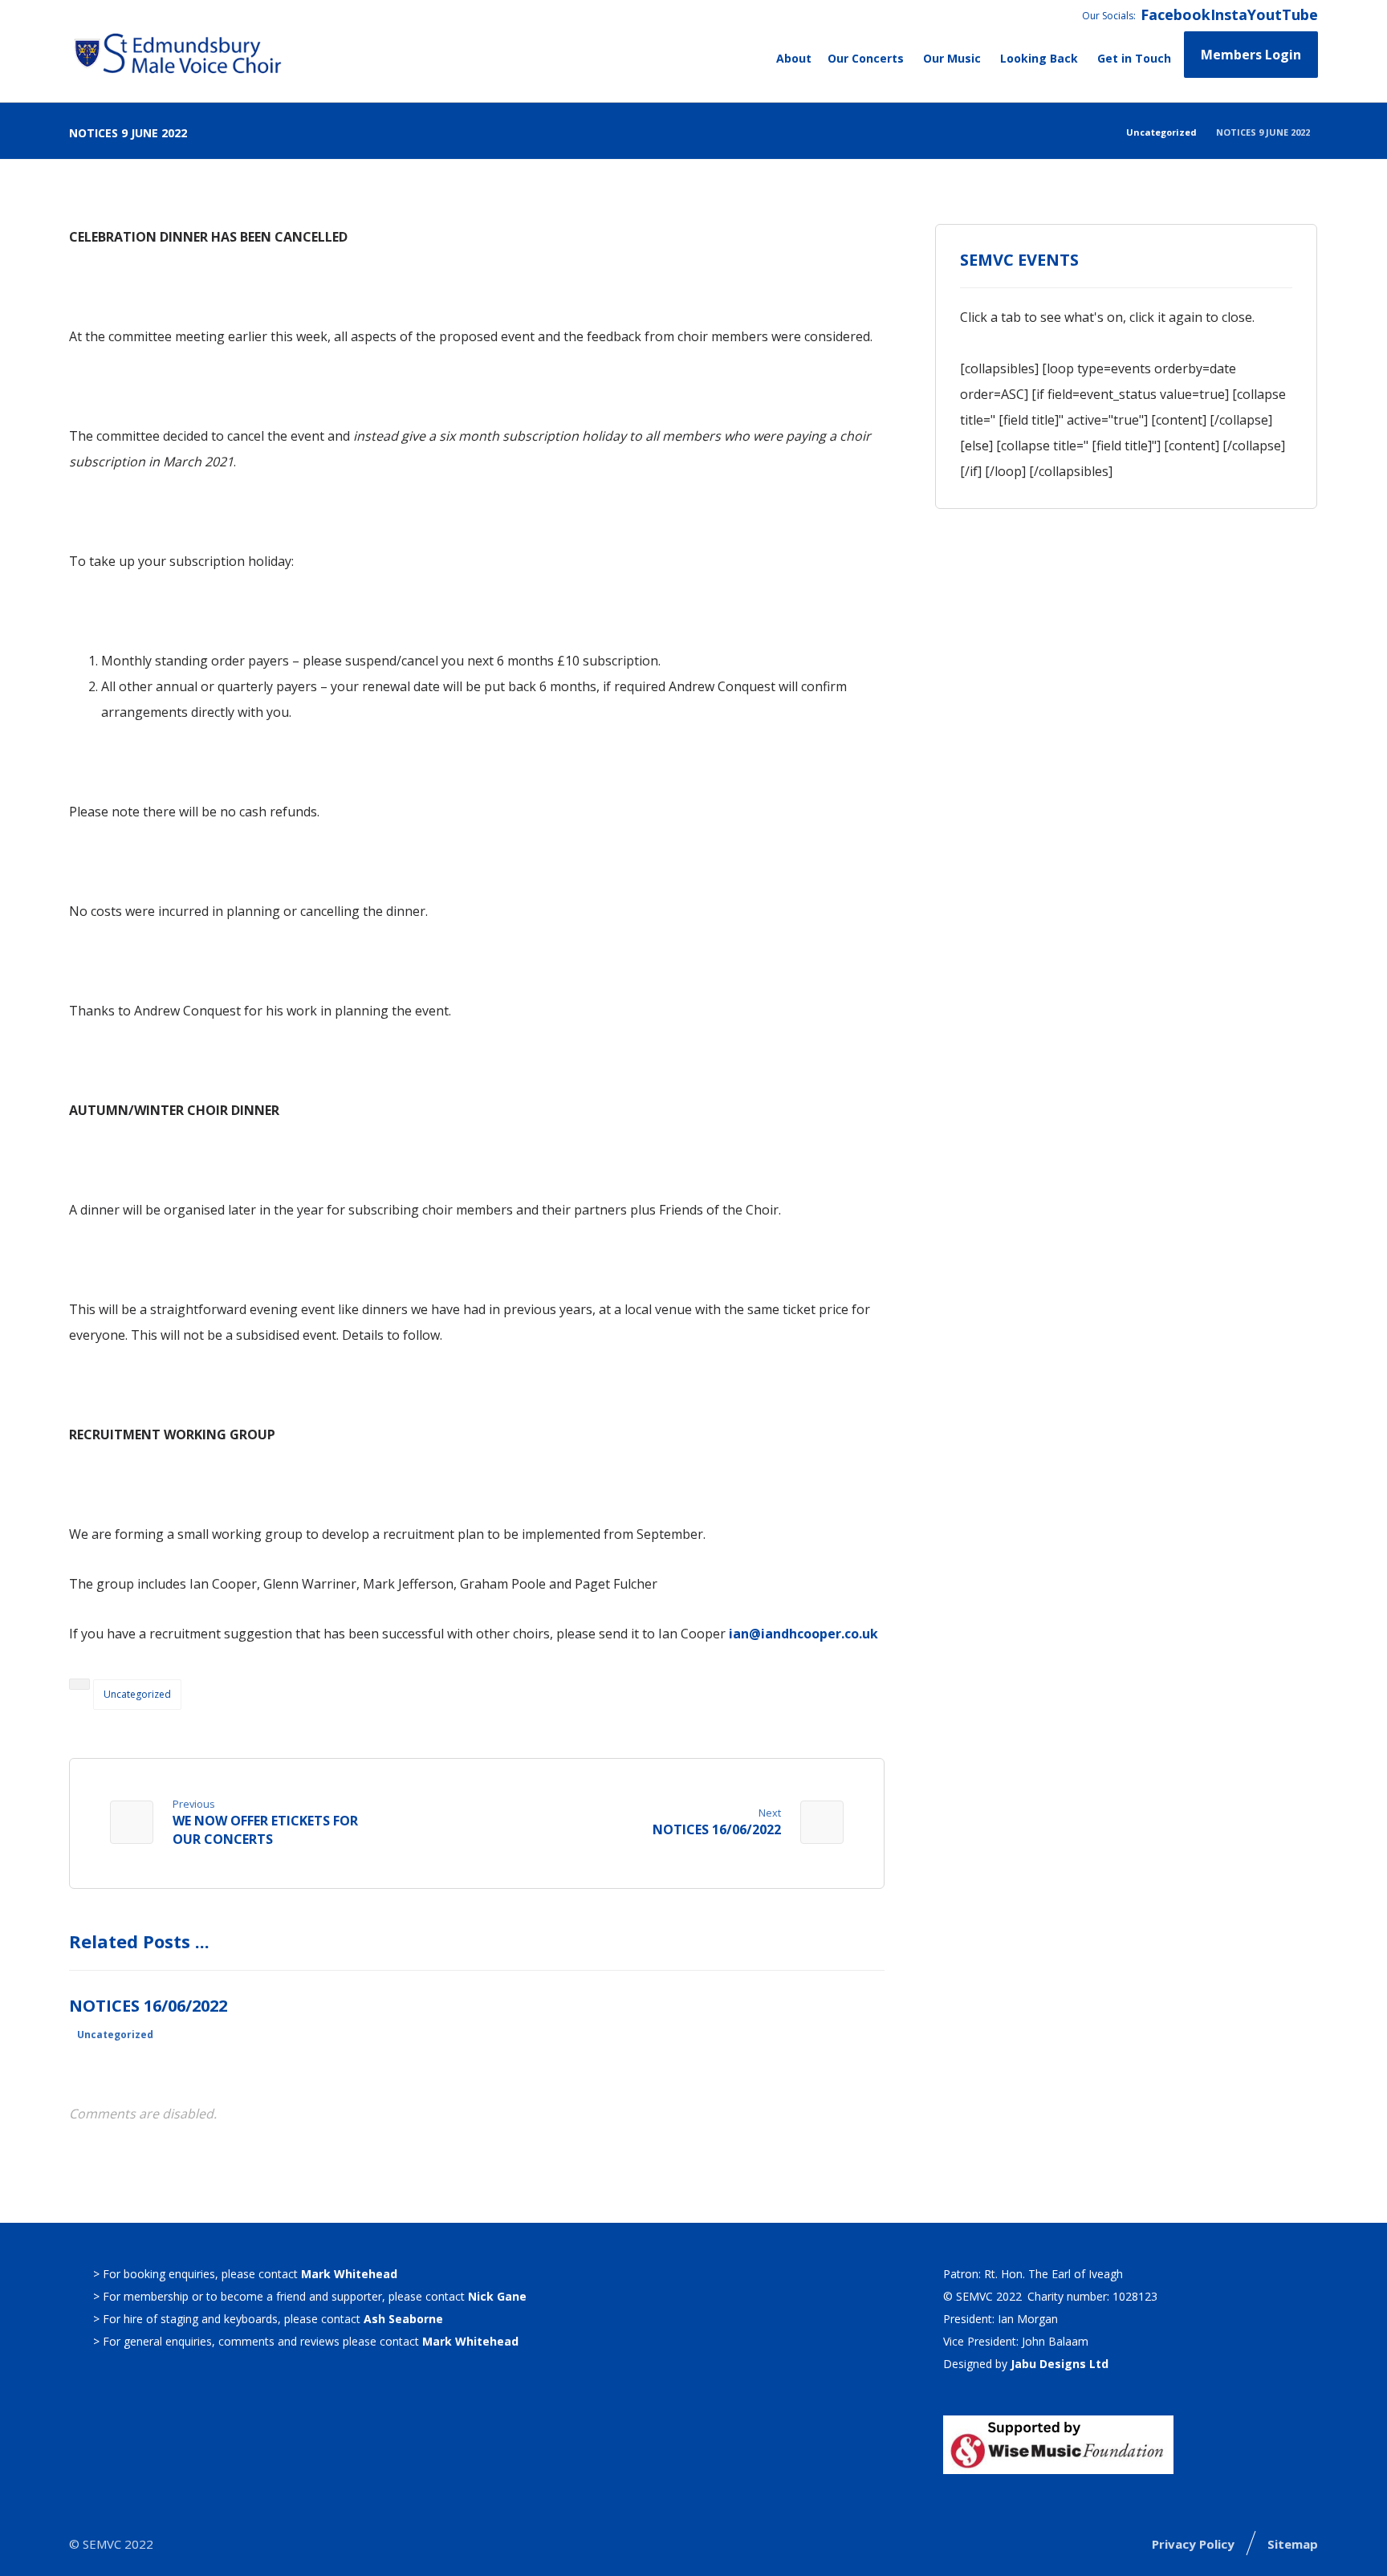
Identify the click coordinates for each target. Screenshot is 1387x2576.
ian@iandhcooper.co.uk (803, 1634)
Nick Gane (497, 2296)
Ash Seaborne (403, 2319)
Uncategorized (137, 1694)
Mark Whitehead (349, 2274)
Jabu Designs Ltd (1060, 2364)
